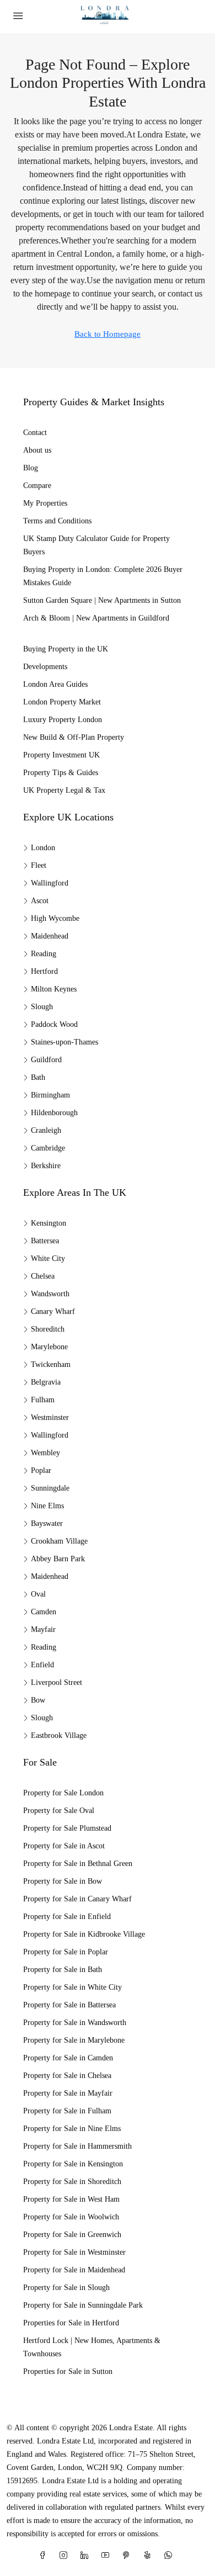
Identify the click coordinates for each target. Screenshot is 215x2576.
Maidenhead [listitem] (50, 936)
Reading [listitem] (44, 954)
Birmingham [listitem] (50, 1095)
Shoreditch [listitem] (48, 1329)
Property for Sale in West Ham (71, 2199)
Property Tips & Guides (61, 773)
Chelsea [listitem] (43, 1276)
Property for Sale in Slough (66, 2288)
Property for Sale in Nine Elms (72, 2129)
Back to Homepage (108, 334)
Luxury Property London (63, 720)
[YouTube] (108, 2556)
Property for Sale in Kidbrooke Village (84, 1934)
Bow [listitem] (38, 1700)
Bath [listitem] (38, 1077)
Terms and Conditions (57, 521)
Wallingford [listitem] (50, 883)
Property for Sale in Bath (63, 1970)
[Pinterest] (128, 2556)
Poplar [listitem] (41, 1470)
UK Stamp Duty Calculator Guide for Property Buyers (96, 545)
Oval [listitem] (38, 1594)
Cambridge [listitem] (48, 1148)
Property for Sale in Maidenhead (74, 2270)
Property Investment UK (61, 755)
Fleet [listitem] (39, 865)
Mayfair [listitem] (43, 1629)
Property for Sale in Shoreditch (72, 2182)
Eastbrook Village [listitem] (59, 1735)
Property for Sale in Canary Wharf (77, 1899)
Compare (37, 486)
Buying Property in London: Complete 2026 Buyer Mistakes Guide (103, 576)
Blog (31, 468)
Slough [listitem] (42, 1007)
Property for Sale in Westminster (74, 2252)
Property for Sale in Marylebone (74, 2040)
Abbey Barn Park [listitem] (58, 1559)
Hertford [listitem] (44, 971)
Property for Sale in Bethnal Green (78, 1864)
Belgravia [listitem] (46, 1382)
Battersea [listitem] (45, 1241)
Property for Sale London (63, 1793)
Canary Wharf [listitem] (53, 1311)
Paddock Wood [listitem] (54, 1024)
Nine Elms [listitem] (47, 1506)
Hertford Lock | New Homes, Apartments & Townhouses (92, 2347)
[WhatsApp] (170, 2556)
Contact (35, 433)
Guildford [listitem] (46, 1060)
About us (37, 450)
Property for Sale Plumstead (67, 1828)
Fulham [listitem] (43, 1400)
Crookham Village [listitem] (59, 1541)
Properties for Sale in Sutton (68, 2371)
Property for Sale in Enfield (67, 1917)
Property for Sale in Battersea (69, 2005)
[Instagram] (66, 2556)
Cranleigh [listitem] (46, 1130)
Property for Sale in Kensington (73, 2164)
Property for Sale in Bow (63, 1881)
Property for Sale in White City (72, 1987)
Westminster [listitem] (50, 1417)
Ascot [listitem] (40, 901)
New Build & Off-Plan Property (74, 737)
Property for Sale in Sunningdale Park (83, 2305)
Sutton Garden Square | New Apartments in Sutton (102, 600)
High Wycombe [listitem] (55, 918)
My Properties (45, 503)
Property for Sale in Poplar (66, 1952)
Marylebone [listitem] (49, 1347)
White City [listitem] (48, 1258)
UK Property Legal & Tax (64, 790)
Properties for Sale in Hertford (71, 2323)
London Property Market (62, 702)
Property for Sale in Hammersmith (77, 2146)
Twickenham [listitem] (51, 1364)
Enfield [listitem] (42, 1665)
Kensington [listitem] (49, 1223)
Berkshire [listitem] (46, 1166)
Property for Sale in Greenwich (72, 2235)
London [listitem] (43, 848)
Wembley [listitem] (45, 1453)
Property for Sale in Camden (68, 2058)
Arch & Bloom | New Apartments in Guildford (96, 618)
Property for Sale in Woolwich (71, 2217)
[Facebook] (45, 2556)
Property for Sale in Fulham (67, 2111)
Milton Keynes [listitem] (54, 989)
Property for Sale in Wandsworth (75, 2023)
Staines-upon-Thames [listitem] (64, 1042)
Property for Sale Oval (59, 1811)
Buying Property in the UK (66, 649)
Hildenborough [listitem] (54, 1113)
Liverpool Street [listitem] (57, 1682)
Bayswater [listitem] (47, 1523)
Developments (45, 667)
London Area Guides (55, 684)
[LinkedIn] (87, 2556)
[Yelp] (149, 2556)
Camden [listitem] (44, 1612)
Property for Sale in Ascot (64, 1846)
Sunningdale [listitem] (50, 1488)
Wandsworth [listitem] (50, 1294)
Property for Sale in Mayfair (68, 2093)
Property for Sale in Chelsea (67, 2076)
